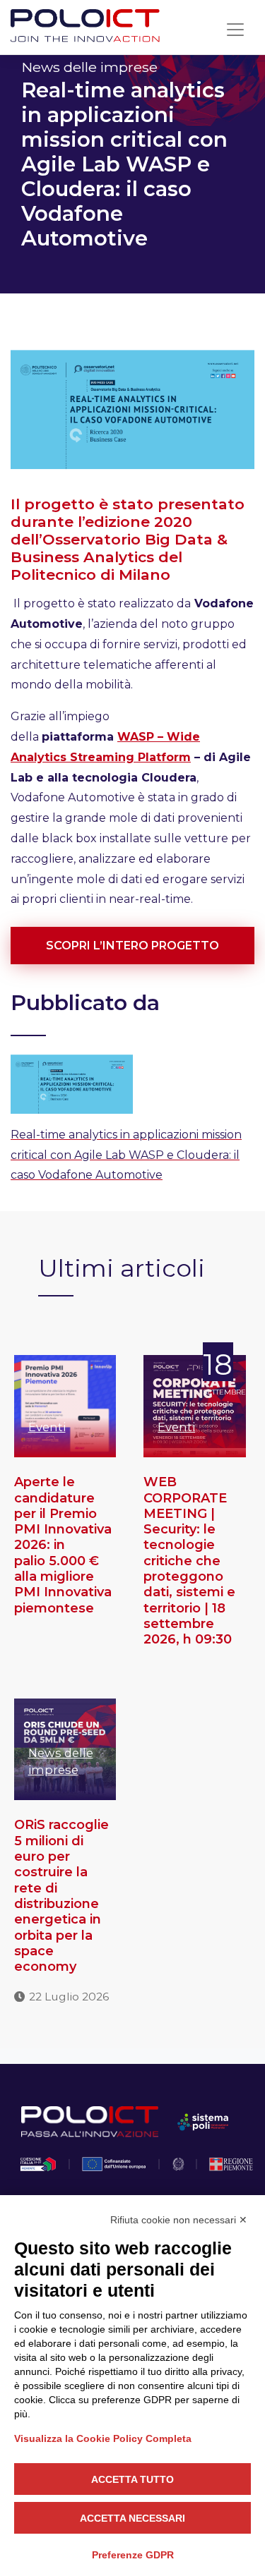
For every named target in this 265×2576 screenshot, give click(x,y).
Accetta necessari (132, 2518)
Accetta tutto (132, 2479)
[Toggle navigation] (235, 30)
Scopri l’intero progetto (132, 946)
